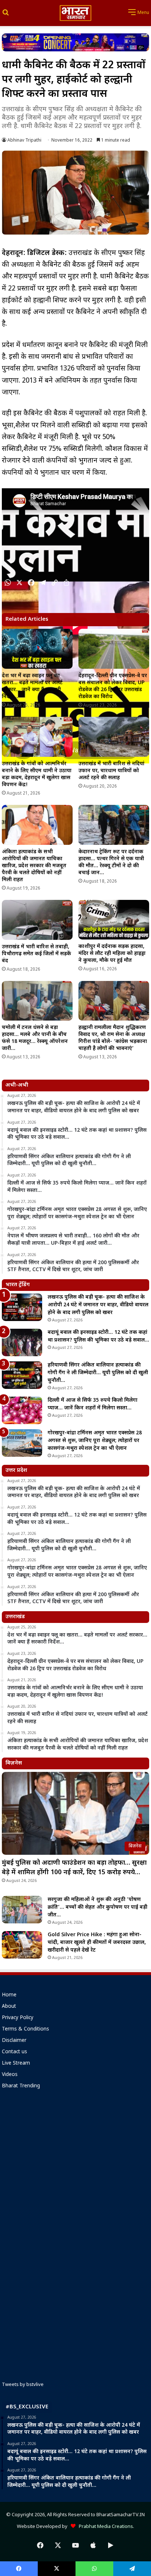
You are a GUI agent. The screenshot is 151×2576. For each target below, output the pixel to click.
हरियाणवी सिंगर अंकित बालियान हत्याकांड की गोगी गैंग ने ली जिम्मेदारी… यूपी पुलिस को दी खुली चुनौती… (98, 1373)
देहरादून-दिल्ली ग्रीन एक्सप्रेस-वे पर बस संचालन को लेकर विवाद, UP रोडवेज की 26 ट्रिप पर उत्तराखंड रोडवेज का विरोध (113, 686)
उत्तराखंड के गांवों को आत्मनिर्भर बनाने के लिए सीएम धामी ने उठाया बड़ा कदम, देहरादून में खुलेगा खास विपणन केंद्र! (37, 774)
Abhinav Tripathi (24, 141)
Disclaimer (14, 2041)
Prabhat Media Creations (104, 2527)
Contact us (14, 2052)
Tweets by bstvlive (23, 2385)
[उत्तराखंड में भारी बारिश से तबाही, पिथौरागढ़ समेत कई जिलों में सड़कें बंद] (37, 920)
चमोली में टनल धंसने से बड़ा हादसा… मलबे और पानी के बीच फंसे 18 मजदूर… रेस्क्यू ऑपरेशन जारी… (35, 1038)
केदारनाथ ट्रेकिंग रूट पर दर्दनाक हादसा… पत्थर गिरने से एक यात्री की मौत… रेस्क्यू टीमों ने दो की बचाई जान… (111, 862)
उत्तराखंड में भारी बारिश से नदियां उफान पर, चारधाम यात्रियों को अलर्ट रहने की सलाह (111, 771)
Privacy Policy (18, 2018)
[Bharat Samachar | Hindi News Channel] (75, 13)
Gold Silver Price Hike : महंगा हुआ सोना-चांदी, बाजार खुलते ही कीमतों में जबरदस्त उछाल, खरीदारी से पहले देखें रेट (97, 1943)
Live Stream (16, 2064)
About (9, 2007)
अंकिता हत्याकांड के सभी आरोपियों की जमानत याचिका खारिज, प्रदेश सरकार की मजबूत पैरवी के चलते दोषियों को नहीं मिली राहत (34, 866)
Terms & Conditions (25, 2029)
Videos (10, 2075)
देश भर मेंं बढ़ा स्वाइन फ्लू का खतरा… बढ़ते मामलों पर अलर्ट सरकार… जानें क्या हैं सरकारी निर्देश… (32, 686)
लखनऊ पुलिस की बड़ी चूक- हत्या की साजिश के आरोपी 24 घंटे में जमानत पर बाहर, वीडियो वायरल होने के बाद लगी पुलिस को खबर (98, 1305)
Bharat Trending (21, 2086)
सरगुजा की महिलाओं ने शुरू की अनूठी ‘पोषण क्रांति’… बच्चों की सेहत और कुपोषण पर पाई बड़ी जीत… (97, 1907)
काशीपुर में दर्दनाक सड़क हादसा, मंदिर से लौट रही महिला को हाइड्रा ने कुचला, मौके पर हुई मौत (112, 954)
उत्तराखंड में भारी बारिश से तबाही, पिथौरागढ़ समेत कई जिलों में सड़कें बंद (36, 954)
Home (9, 1995)
